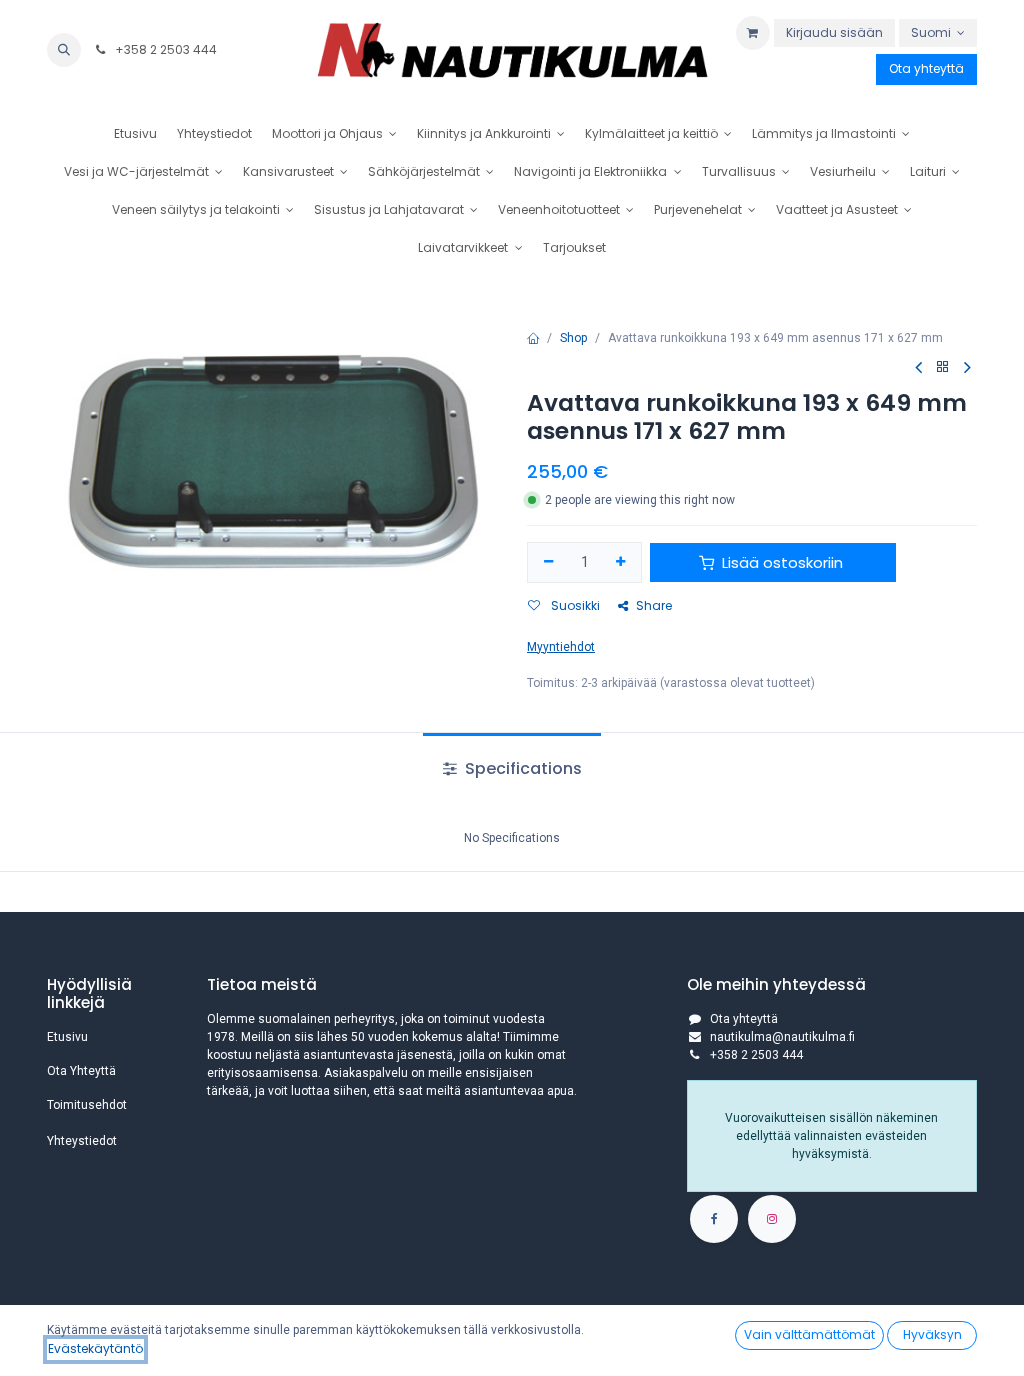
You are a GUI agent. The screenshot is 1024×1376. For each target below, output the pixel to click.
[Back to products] (943, 367)
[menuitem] (135, 134)
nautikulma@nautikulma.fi (782, 1037)
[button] (64, 50)
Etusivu (67, 1037)
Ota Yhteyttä (81, 1071)
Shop (573, 338)
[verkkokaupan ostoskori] (753, 33)
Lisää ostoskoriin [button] (782, 562)
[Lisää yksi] (621, 562)
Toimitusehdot (87, 1105)
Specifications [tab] (521, 768)
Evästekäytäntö (95, 1348)
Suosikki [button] (574, 605)
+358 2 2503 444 (164, 49)
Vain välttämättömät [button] (809, 1334)
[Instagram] (772, 1219)
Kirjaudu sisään (834, 32)
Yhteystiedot (82, 1141)
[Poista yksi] (548, 562)
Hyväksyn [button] (932, 1334)
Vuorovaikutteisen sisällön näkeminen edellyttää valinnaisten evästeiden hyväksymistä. (831, 1136)
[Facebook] (714, 1219)
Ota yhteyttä (926, 68)
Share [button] (654, 605)
